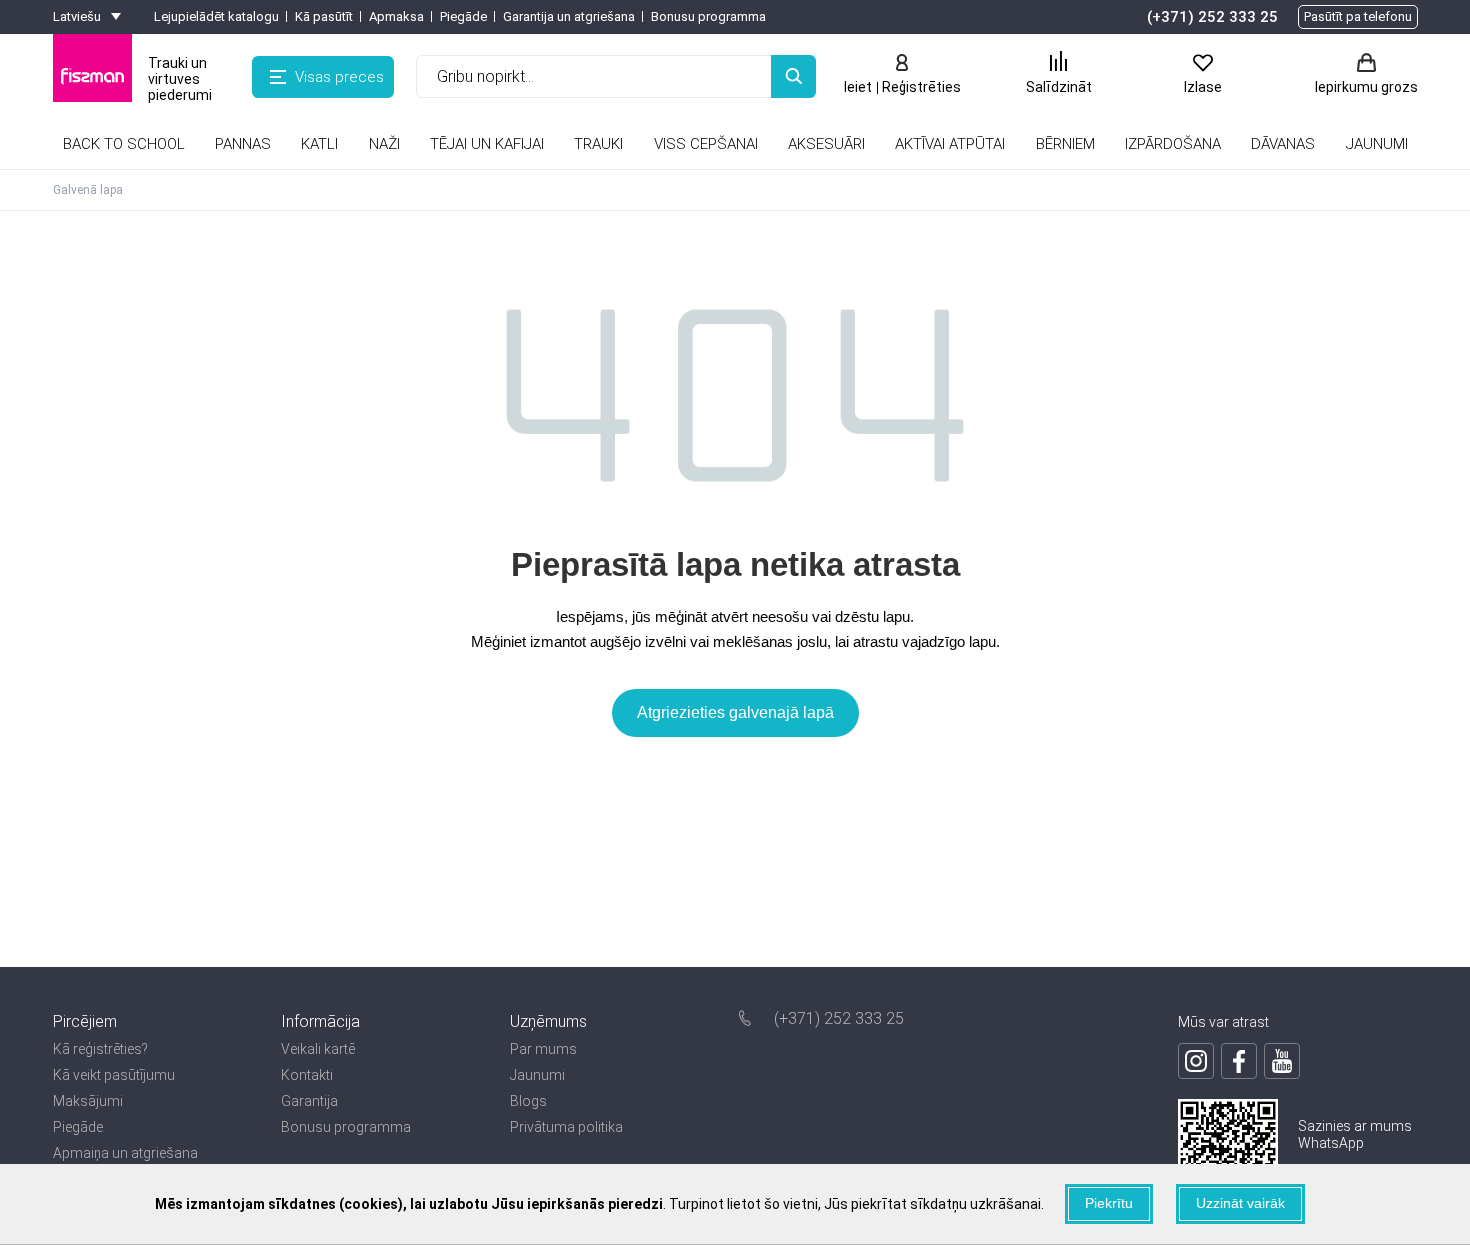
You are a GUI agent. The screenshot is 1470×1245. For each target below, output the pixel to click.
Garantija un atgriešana (569, 16)
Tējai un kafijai (487, 144)
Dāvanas (1283, 144)
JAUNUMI (1377, 144)
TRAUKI (598, 144)
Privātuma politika (566, 1127)
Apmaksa (396, 16)
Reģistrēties (921, 87)
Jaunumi (537, 1075)
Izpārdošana (1173, 144)
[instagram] (1196, 1061)
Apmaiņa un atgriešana (125, 1153)
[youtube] (1282, 1061)
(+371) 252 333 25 (1212, 17)
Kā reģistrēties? (100, 1049)
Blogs (528, 1101)
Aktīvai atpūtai (950, 144)
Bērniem (1065, 144)
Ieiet (858, 87)
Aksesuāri (826, 144)
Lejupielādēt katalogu (216, 16)
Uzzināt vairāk (1240, 1203)
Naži (384, 144)
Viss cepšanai (706, 144)
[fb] (1239, 1061)
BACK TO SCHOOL (124, 144)
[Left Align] (793, 76)
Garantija (309, 1101)
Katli (319, 144)
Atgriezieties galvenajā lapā (735, 712)
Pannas (243, 144)
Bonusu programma (708, 16)
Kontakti (307, 1075)
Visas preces (339, 77)
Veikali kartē (318, 1049)
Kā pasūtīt (324, 16)
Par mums (543, 1049)
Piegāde (463, 16)
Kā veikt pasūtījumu (114, 1075)
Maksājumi (88, 1101)
